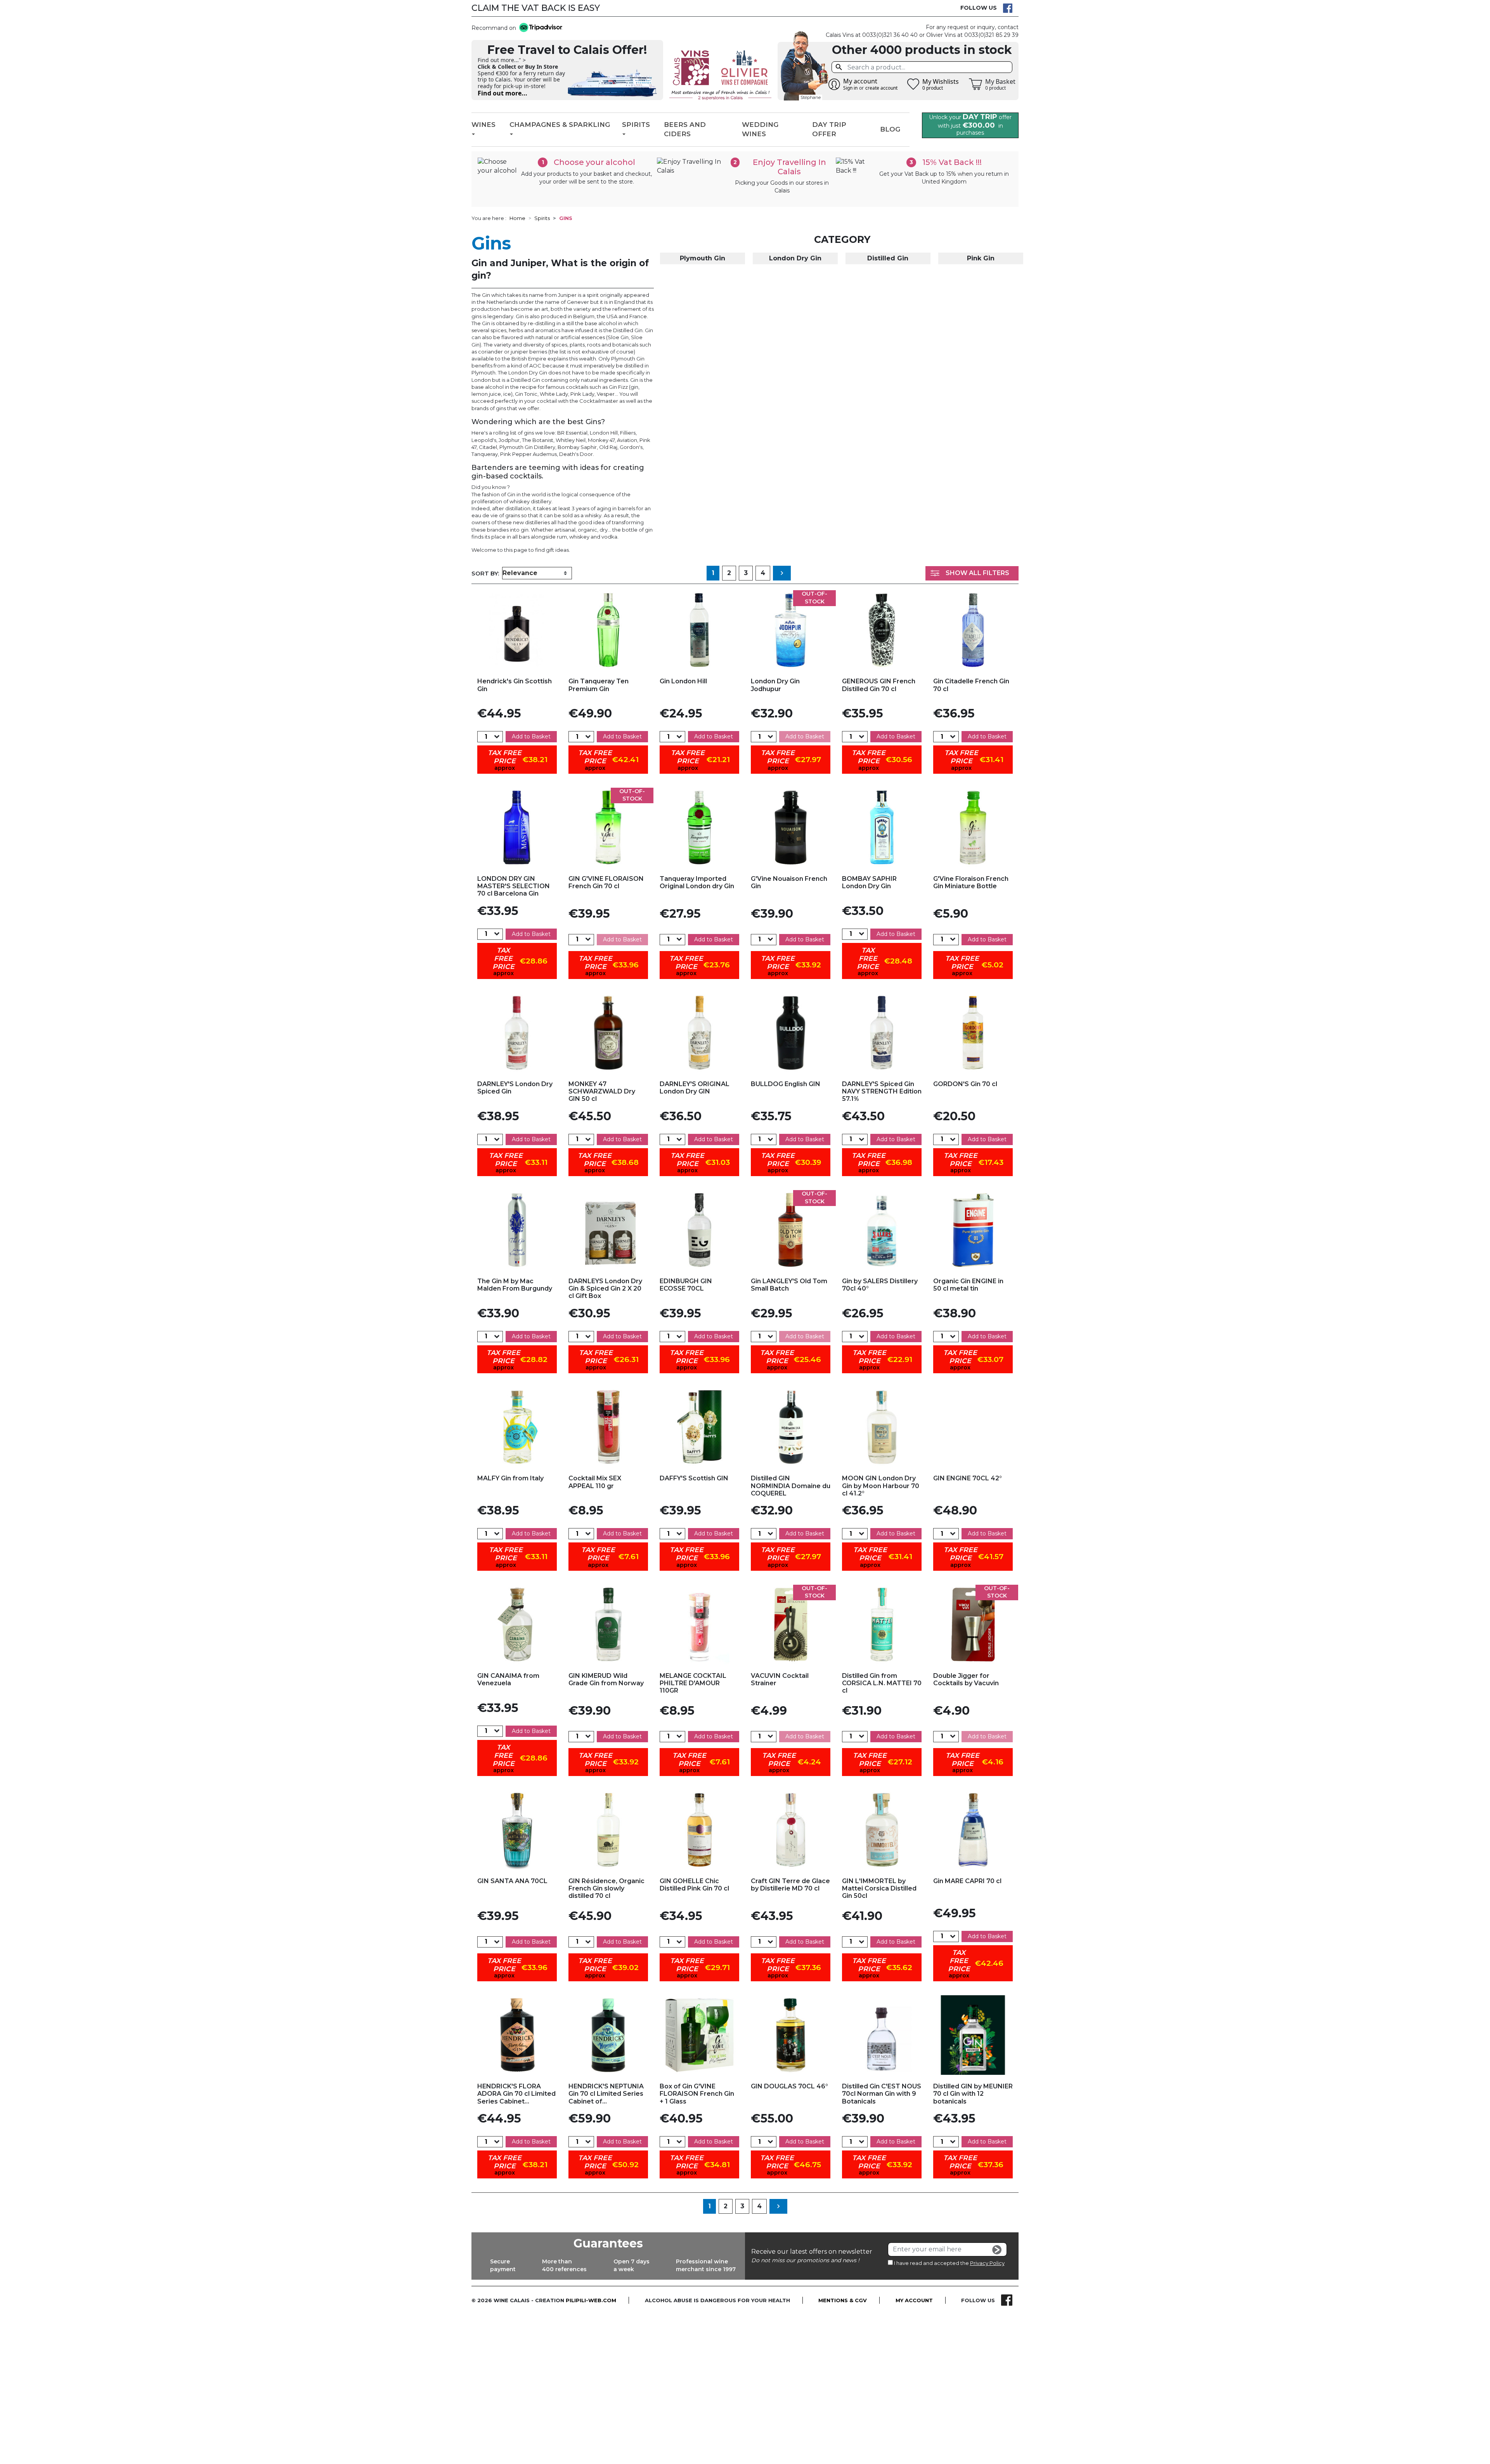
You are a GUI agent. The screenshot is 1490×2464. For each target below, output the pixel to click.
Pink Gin (981, 258)
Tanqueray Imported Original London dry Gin (697, 882)
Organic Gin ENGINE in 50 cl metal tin (968, 1285)
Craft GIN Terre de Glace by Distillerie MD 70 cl (790, 1885)
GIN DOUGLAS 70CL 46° (789, 2086)
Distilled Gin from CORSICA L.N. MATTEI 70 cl (882, 1683)
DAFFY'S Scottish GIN (694, 1478)
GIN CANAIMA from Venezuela (508, 1679)
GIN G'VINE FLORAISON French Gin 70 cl (606, 882)
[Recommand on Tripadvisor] (539, 28)
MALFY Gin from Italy (510, 1478)
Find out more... (502, 93)
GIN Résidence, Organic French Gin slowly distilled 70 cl (606, 1888)
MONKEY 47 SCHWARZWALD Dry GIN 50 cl (602, 1091)
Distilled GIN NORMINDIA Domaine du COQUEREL (791, 1486)
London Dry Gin (795, 258)
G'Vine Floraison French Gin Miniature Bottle (971, 882)
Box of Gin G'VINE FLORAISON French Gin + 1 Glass (697, 2094)
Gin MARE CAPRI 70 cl (967, 1881)
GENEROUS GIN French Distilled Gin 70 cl (879, 685)
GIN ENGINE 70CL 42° (968, 1478)
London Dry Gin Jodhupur (775, 685)
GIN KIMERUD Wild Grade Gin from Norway (606, 1679)
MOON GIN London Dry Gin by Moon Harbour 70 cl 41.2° (881, 1486)
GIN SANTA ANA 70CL (512, 1881)
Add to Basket (531, 736)
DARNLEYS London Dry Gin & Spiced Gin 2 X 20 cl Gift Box (605, 1288)
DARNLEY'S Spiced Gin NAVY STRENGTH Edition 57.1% (882, 1091)
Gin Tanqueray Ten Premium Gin (599, 685)
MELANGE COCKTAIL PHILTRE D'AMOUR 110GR (693, 1683)
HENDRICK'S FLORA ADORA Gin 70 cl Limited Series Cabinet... (516, 2094)
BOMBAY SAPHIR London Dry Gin (869, 882)
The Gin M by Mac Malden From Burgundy (515, 1285)
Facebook (1008, 8)
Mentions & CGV (843, 2300)
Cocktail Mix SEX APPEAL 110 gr (595, 1482)
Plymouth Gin (703, 258)
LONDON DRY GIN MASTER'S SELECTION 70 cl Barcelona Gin (514, 886)
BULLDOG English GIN (786, 1084)
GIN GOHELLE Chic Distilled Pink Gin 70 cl (694, 1885)
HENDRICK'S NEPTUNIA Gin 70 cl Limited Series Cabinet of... (606, 2094)
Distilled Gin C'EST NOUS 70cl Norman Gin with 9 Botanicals (882, 2094)
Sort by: (485, 573)
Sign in (850, 88)
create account (881, 88)
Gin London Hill (683, 681)
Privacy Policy (987, 2263)
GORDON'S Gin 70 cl (965, 1084)
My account (914, 2300)
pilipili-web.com (591, 2300)
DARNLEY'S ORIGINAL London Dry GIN (695, 1088)
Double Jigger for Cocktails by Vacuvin (966, 1679)
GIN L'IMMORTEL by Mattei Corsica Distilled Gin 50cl (879, 1888)
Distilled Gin (888, 258)
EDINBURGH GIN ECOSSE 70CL (686, 1285)
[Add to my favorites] (517, 630)
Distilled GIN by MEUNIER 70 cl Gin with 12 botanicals (973, 2094)
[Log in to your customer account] (834, 84)
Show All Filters (977, 573)
